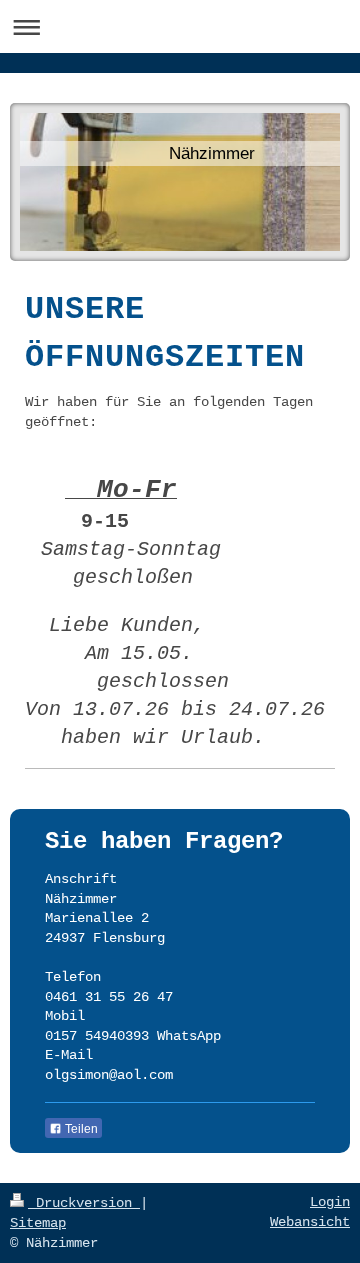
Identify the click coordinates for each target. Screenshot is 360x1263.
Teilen (80, 1129)
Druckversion (84, 1203)
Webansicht (310, 1222)
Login (330, 1202)
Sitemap (38, 1223)
